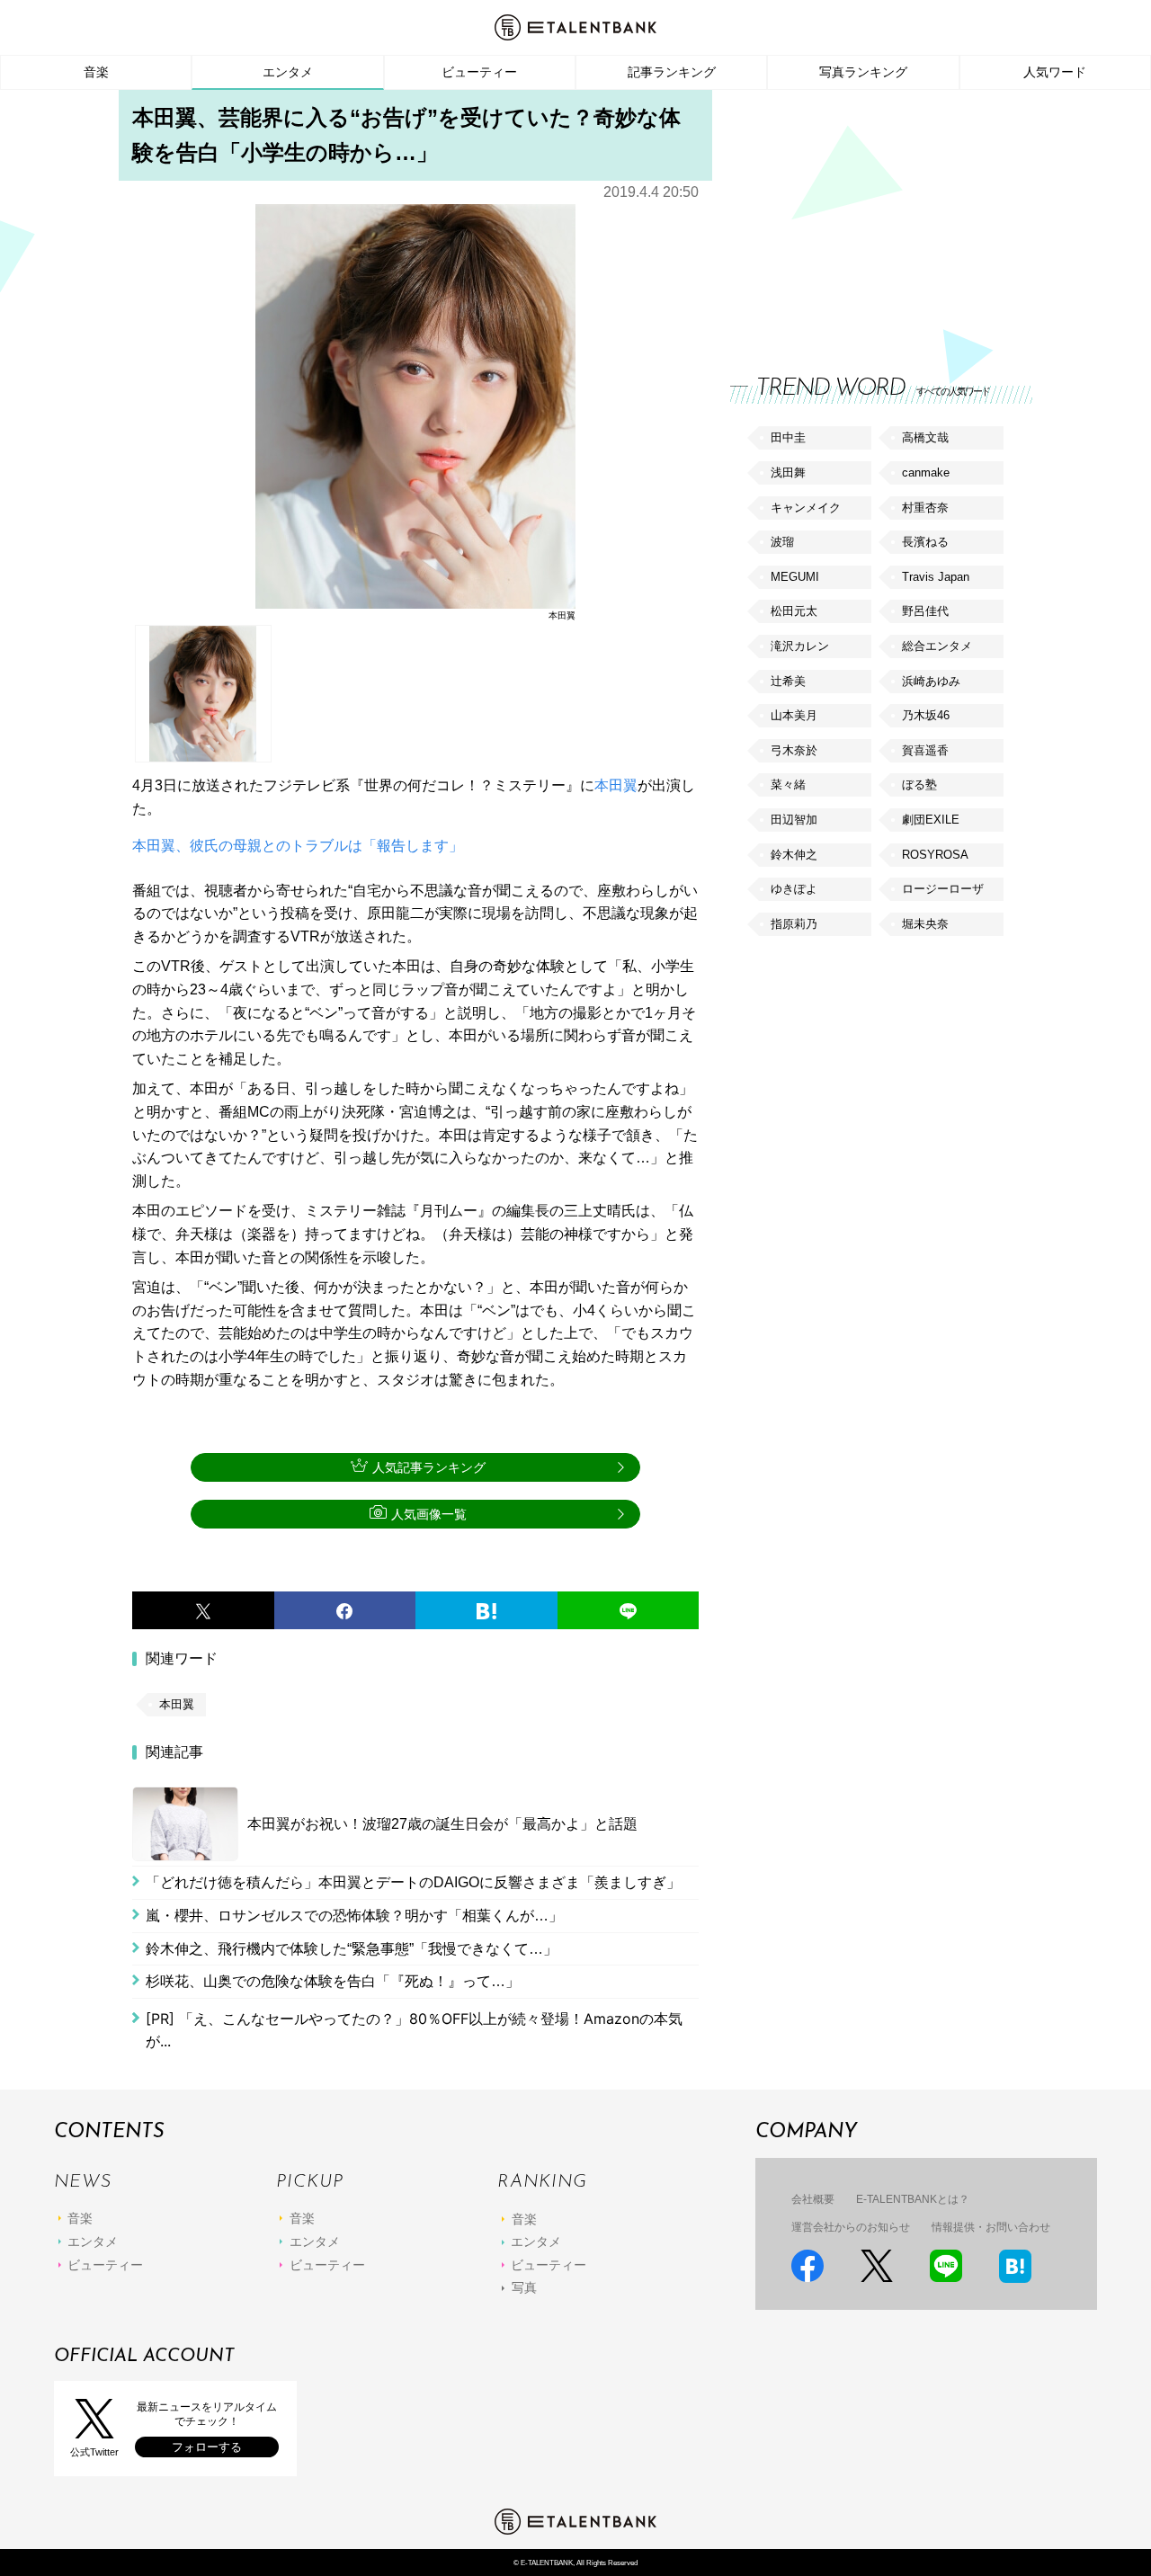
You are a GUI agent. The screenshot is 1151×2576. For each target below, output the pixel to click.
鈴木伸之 (794, 855)
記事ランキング (672, 72)
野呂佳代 (925, 611)
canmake (926, 472)
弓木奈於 (794, 750)
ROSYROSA (935, 855)
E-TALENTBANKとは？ (913, 2199)
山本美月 (794, 715)
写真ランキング (863, 72)
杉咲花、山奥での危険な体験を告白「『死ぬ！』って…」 (333, 1981)
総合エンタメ (937, 646)
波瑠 (782, 542)
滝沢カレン (800, 646)
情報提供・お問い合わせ (991, 2227)
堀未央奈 (925, 924)
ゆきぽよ (794, 889)
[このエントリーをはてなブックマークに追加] (486, 1610)
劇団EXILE (931, 820)
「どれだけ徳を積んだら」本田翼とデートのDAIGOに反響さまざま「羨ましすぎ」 (413, 1882)
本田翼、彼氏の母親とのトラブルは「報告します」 (298, 846)
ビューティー (479, 72)
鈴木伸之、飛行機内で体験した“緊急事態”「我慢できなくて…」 (352, 1949)
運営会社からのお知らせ (851, 2227)
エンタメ (288, 72)
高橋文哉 (925, 437)
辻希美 (788, 681)
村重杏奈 (925, 508)
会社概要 (813, 2199)
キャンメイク (806, 508)
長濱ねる (925, 542)
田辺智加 (794, 820)
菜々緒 (788, 784)
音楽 (96, 72)
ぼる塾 (919, 784)
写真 (524, 2287)
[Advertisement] (865, 216)
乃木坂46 (926, 715)
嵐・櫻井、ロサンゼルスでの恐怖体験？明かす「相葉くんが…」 (354, 1916)
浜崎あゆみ (931, 681)
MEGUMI (795, 577)
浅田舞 (788, 472)
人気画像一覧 (429, 1514)
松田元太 (794, 611)
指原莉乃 (794, 924)
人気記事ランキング (429, 1467)
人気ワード (1055, 72)
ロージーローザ (943, 889)
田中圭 (788, 437)
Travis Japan (936, 577)
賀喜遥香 (925, 750)
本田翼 (616, 785)
